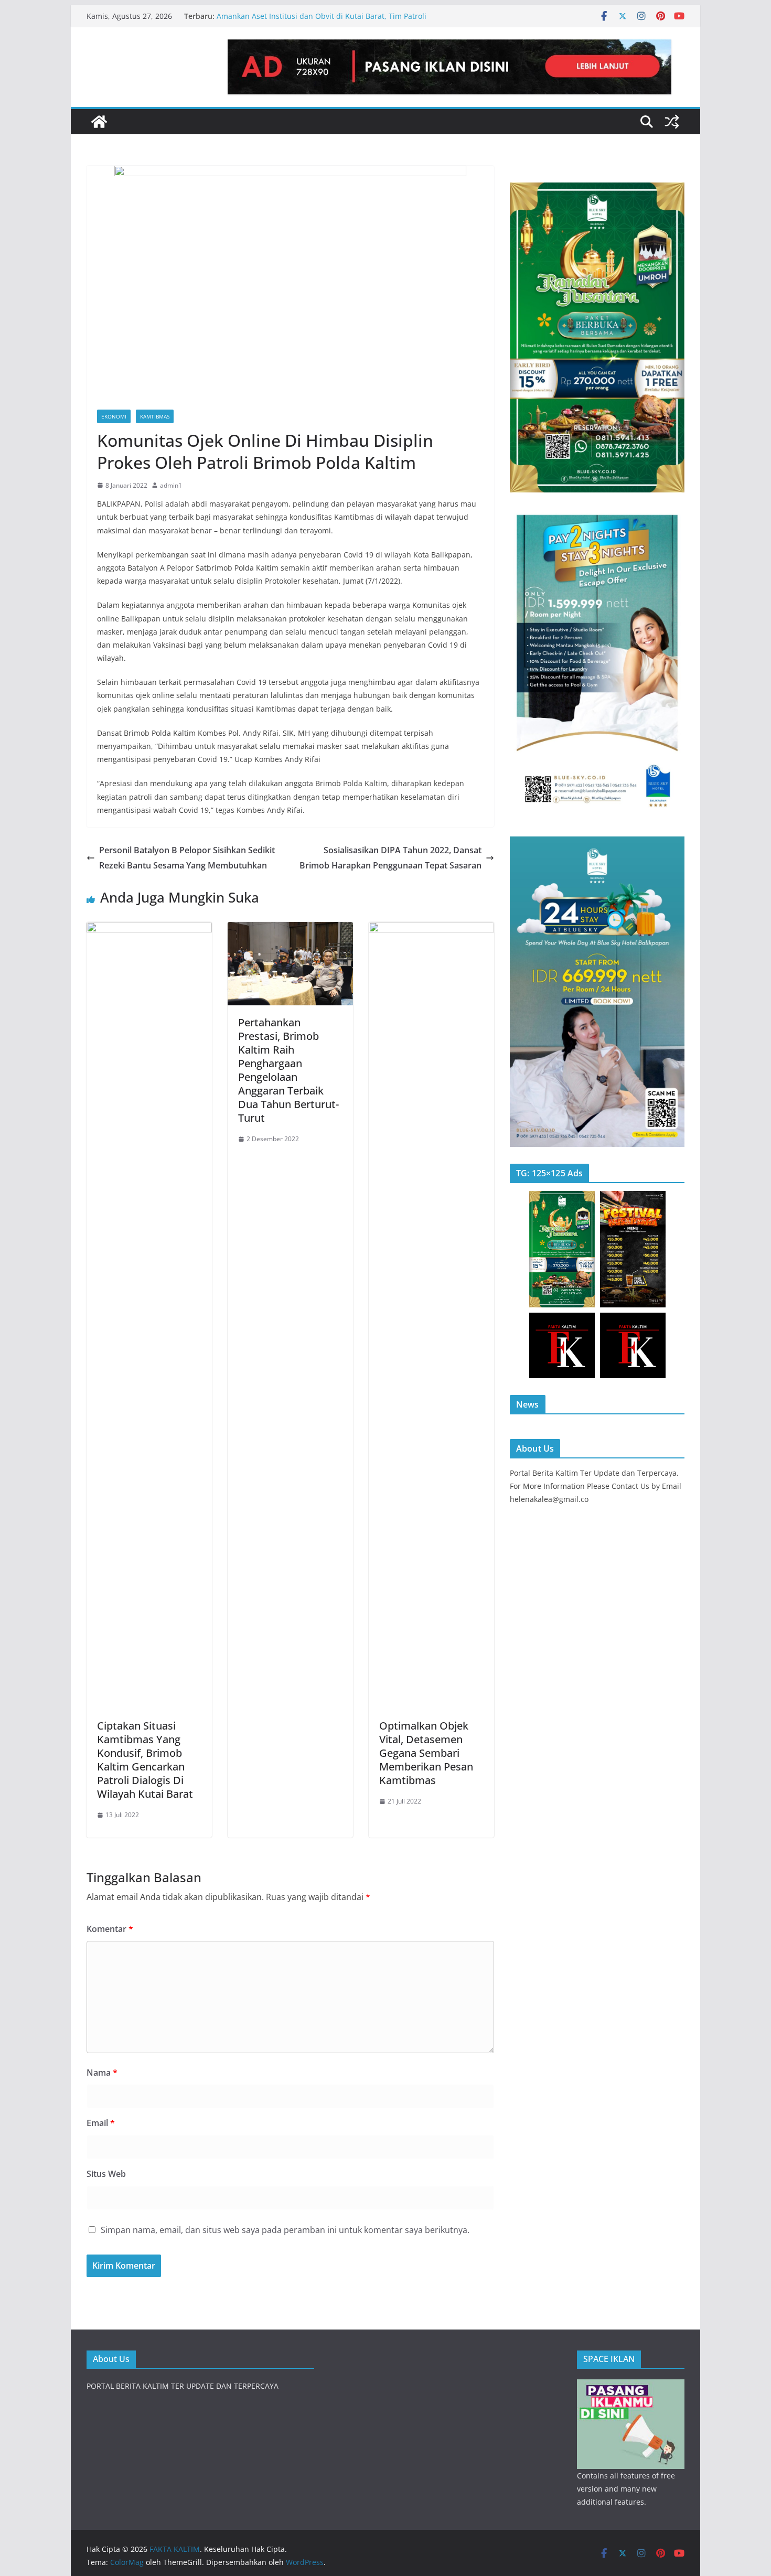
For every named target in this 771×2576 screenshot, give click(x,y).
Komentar (110, 1929)
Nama (102, 2073)
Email (101, 2123)
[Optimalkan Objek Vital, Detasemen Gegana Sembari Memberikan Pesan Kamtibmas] (431, 929)
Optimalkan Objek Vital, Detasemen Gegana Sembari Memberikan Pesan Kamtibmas (426, 1753)
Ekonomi (114, 416)
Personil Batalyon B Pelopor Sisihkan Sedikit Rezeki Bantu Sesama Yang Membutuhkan (187, 858)
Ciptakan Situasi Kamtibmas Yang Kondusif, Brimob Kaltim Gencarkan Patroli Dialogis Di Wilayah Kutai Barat (145, 1760)
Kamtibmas (155, 416)
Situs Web (106, 2174)
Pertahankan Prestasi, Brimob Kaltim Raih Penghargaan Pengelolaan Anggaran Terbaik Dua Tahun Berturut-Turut (288, 1070)
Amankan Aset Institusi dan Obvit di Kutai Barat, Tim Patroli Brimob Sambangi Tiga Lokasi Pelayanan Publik (322, 21)
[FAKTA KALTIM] (99, 122)
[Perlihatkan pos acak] (672, 122)
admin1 (171, 485)
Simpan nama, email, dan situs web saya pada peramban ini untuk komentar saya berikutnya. (285, 2230)
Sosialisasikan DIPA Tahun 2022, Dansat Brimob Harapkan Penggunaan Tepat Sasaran (390, 858)
